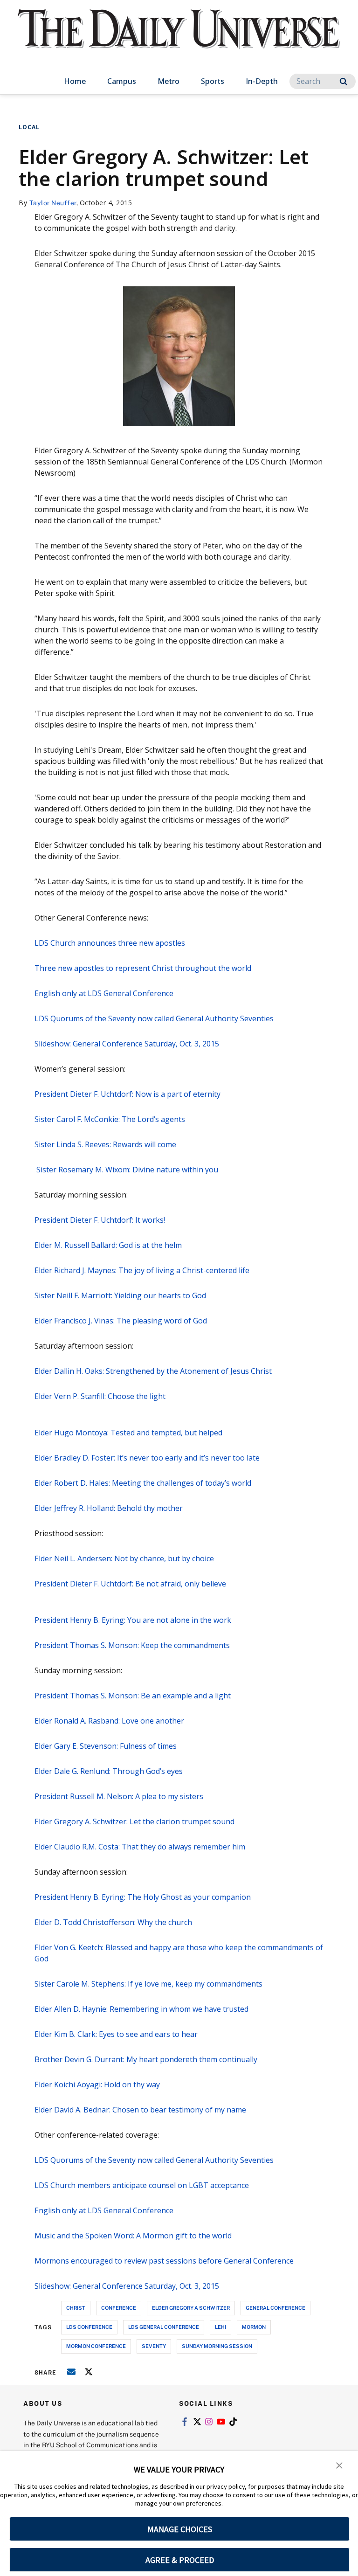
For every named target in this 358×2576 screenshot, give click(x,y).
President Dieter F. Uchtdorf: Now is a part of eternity (127, 1094)
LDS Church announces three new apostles (110, 943)
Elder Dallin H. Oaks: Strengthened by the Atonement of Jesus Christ (153, 1371)
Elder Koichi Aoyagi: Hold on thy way (97, 2084)
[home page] (179, 37)
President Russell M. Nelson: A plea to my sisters (119, 1796)
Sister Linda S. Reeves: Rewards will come (105, 1144)
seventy (154, 2346)
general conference (275, 2308)
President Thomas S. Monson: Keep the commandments (132, 1645)
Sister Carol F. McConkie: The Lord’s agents (110, 1119)
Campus (122, 81)
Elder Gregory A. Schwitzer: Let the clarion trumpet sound (134, 1821)
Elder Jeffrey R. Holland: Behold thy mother (109, 1508)
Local (29, 127)
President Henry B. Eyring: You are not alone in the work (133, 1620)
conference (119, 2308)
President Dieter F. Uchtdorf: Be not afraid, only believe (130, 1584)
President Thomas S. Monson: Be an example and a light (133, 1696)
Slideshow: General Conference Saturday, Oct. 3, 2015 (127, 1044)
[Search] (343, 81)
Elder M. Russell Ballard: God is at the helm (108, 1245)
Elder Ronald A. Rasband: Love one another (109, 1721)
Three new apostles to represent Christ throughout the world (143, 968)
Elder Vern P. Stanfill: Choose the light (100, 1396)
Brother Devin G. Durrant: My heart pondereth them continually (146, 2059)
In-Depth (262, 81)
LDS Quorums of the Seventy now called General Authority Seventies (154, 1018)
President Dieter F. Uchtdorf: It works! (100, 1220)
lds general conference (164, 2327)
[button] (339, 2465)
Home (75, 81)
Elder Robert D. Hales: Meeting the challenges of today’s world (143, 1483)
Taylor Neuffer (53, 203)
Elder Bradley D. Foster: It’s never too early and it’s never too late (147, 1458)
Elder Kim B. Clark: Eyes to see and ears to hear (116, 2034)
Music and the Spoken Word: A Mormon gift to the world (133, 2236)
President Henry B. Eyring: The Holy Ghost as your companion (143, 1897)
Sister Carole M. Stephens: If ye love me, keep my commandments (148, 1984)
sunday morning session (217, 2346)
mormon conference (96, 2346)
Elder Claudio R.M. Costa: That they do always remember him (140, 1847)
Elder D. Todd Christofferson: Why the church (113, 1922)
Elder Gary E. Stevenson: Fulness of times (106, 1746)
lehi (220, 2327)
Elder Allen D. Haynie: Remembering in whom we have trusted (141, 2009)
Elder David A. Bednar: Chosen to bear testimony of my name (140, 2110)
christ (76, 2308)
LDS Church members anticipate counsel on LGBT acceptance (142, 2185)
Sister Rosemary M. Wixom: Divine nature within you (126, 1170)
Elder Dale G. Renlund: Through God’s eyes (109, 1771)
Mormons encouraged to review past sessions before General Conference (164, 2261)
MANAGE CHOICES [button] (180, 2529)
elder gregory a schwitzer (191, 2308)
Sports (213, 81)
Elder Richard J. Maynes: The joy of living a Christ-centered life (142, 1270)
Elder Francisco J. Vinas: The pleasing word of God (121, 1321)
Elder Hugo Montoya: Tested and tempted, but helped (128, 1433)
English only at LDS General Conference (104, 993)
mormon (254, 2327)
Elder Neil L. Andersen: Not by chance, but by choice (124, 1558)
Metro (169, 81)
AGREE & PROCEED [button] (180, 2560)
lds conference (89, 2327)
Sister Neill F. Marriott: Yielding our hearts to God (120, 1295)
